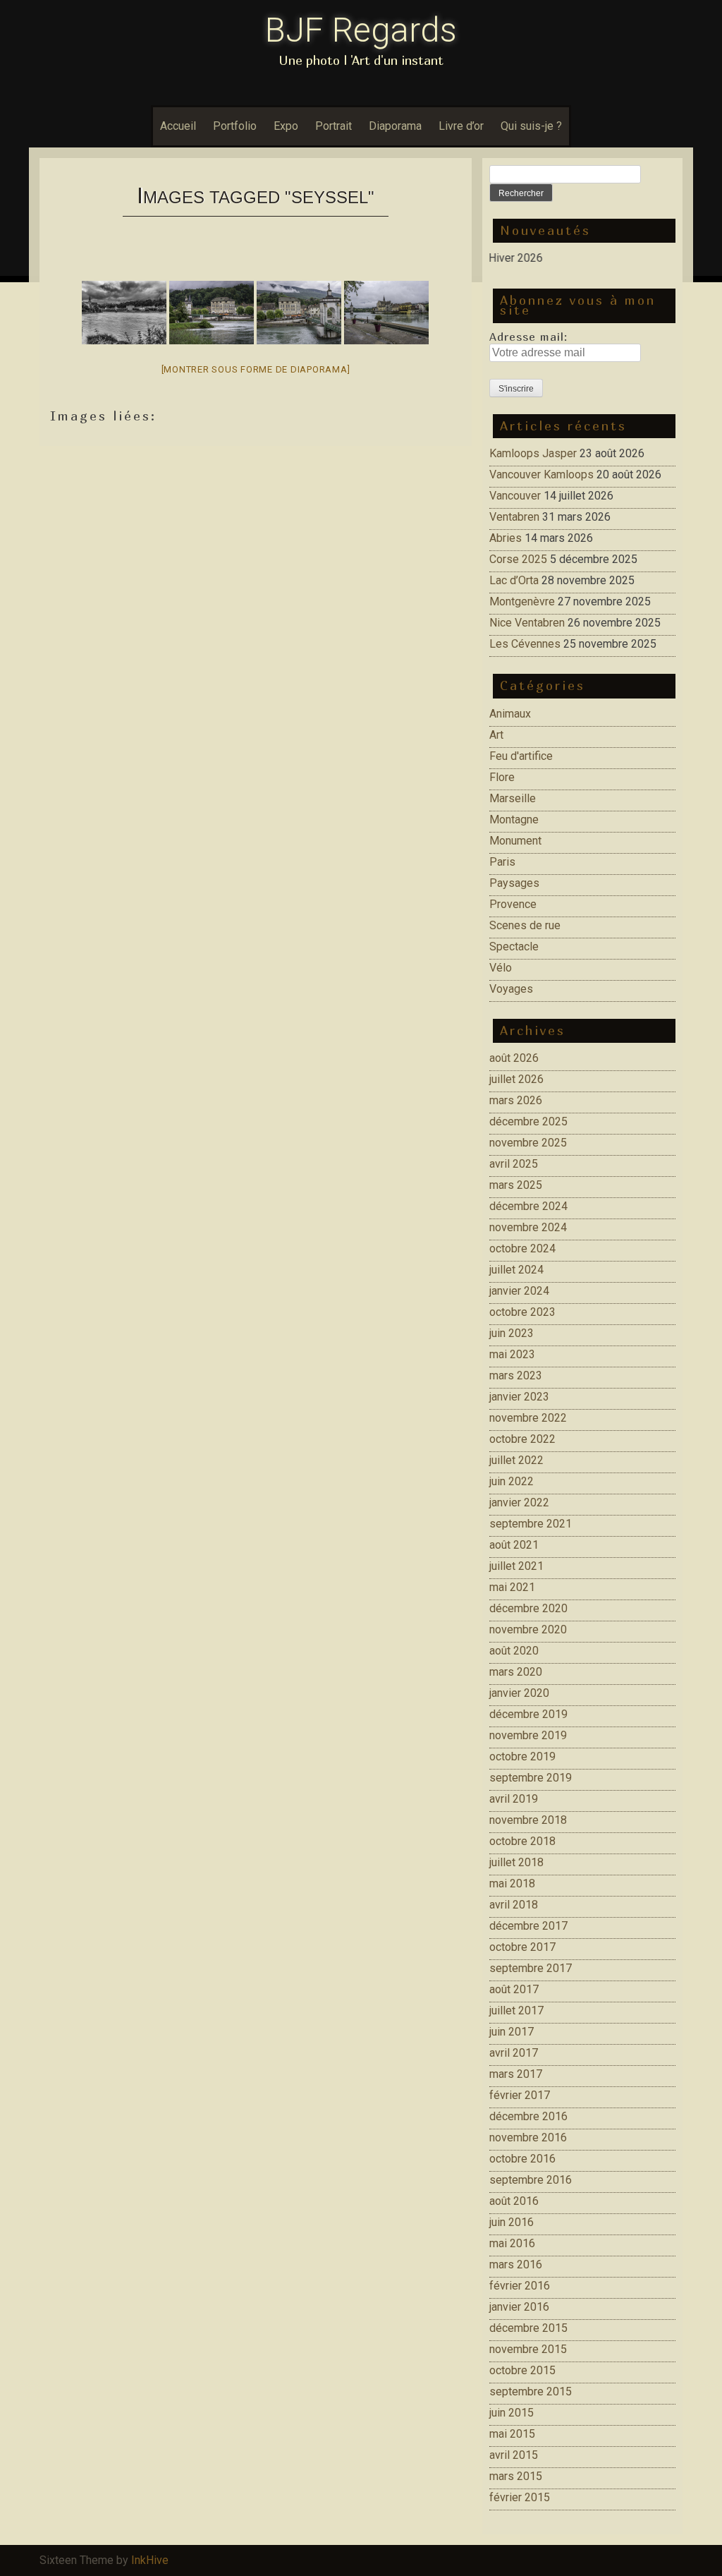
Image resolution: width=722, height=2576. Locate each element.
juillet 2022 (516, 1460)
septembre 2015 (531, 2391)
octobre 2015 (522, 2370)
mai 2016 (512, 2243)
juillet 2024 (516, 1270)
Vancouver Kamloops (541, 474)
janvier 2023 (519, 1397)
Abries (506, 538)
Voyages (511, 989)
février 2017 (520, 2095)
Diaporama (395, 126)
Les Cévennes (525, 644)
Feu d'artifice (521, 756)
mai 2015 (512, 2434)
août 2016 (514, 2201)
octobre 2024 (522, 1248)
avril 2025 (514, 1164)
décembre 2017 (528, 1926)
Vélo (501, 968)
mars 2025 (516, 1185)
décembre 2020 (528, 1608)
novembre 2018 (528, 1820)
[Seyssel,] (124, 313)
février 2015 (520, 2497)
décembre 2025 (528, 1121)
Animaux (510, 714)
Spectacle (514, 947)
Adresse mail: (528, 337)
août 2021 (514, 1545)
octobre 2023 (522, 1312)
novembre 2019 (528, 1735)
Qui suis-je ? (531, 126)
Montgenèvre (522, 601)
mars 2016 (516, 2264)
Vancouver (515, 496)
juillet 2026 (516, 1079)
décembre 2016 (528, 2116)
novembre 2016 (528, 2137)
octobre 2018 (522, 1841)
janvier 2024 (519, 1291)
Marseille (513, 798)
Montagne (514, 820)
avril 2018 (514, 1905)
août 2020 (514, 1651)
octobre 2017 (522, 1947)
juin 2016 (512, 2222)
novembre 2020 (528, 1629)
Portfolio (235, 126)
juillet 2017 (516, 2010)
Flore (502, 777)
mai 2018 (512, 1883)
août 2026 (514, 1058)
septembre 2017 (531, 1968)
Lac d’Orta (514, 580)
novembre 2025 (528, 1143)
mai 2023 (512, 1354)
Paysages (514, 883)
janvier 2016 (519, 2307)
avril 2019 (514, 1799)
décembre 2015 (528, 2328)
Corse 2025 (518, 559)
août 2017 (514, 1989)
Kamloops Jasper (533, 453)
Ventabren (514, 517)
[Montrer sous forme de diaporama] (256, 369)
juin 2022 (512, 1481)
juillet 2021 (516, 1566)
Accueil (178, 126)
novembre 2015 (528, 2349)
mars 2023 (516, 1375)
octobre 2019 (522, 1756)
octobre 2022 (522, 1439)
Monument (515, 841)
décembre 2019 (528, 1714)
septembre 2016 (531, 2180)
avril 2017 (514, 2053)
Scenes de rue (525, 925)
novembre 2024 (528, 1227)
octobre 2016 (522, 2159)
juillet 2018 (516, 1862)
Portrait (334, 126)
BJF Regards (361, 30)
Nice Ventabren (527, 623)
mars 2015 (516, 2476)
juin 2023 (512, 1333)
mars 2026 (516, 1100)
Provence (513, 904)
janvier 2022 (519, 1502)
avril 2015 (514, 2455)
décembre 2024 (528, 1206)
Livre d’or (461, 126)
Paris (502, 862)
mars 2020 (516, 1672)
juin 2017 (512, 2032)
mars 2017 (516, 2074)
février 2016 (520, 2286)
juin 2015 (512, 2413)
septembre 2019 (531, 1778)
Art (496, 735)
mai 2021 (512, 1587)
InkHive (150, 2560)
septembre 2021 (531, 1524)
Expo (286, 126)
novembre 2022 (528, 1418)
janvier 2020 (519, 1693)
